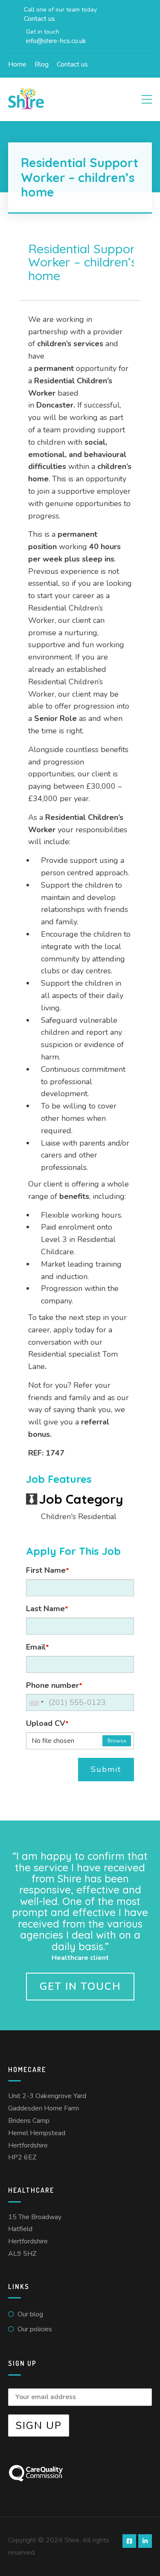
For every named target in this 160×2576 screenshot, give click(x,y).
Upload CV (47, 1723)
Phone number (54, 1685)
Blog (42, 64)
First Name (48, 1570)
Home (17, 64)
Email (38, 1647)
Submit (106, 1769)
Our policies (35, 2329)
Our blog (30, 2314)
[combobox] (36, 1702)
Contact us (72, 64)
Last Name (47, 1609)
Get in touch (80, 1986)
